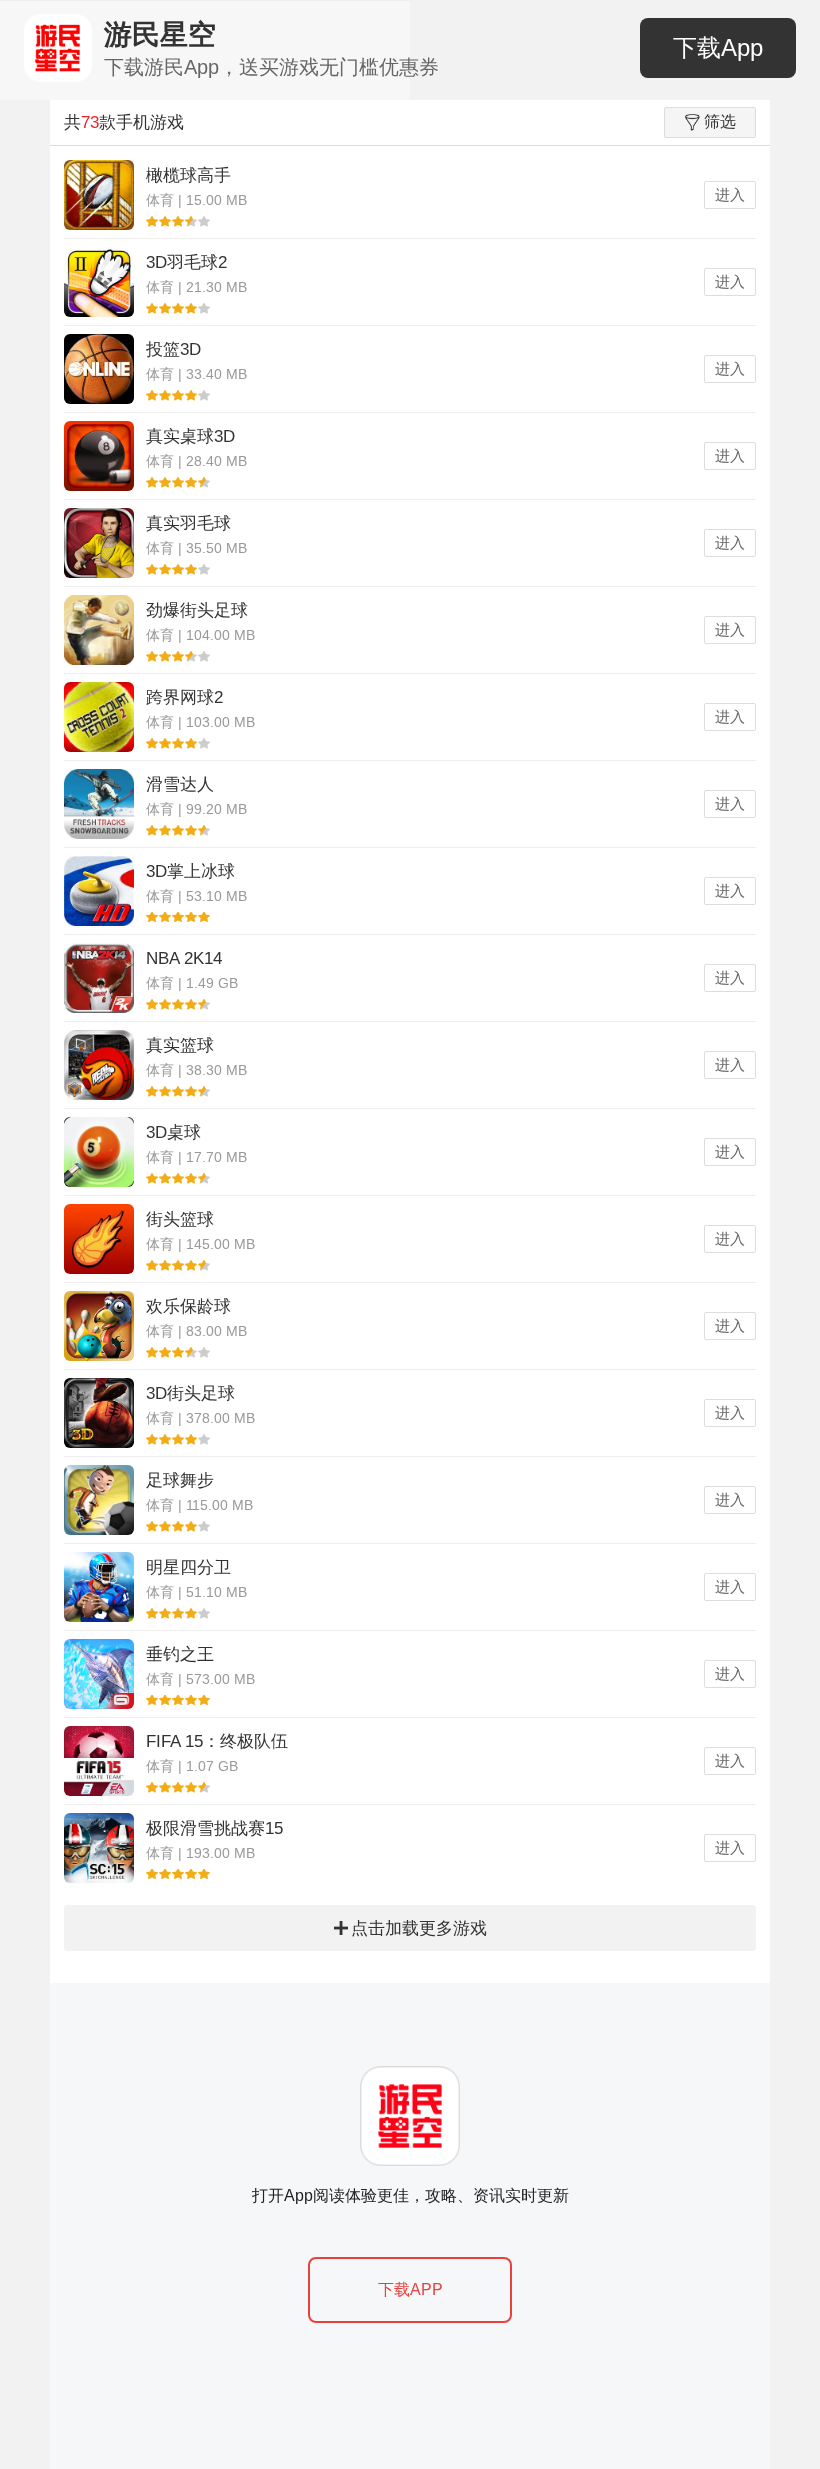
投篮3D (173, 349)
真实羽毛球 (188, 523)
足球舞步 (180, 1480)
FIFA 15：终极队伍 (217, 1741)
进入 (730, 194)
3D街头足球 (190, 1393)
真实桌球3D (190, 436)
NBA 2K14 (184, 958)
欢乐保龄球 (188, 1306)
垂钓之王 (180, 1654)
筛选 (720, 121)
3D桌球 (173, 1132)
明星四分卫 (188, 1567)
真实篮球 (180, 1045)
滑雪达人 (180, 784)
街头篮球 (180, 1219)
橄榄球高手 (188, 175)
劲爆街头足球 (197, 610)
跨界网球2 (184, 697)
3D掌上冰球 (190, 871)
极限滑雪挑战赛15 (214, 1828)
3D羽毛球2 (186, 262)
